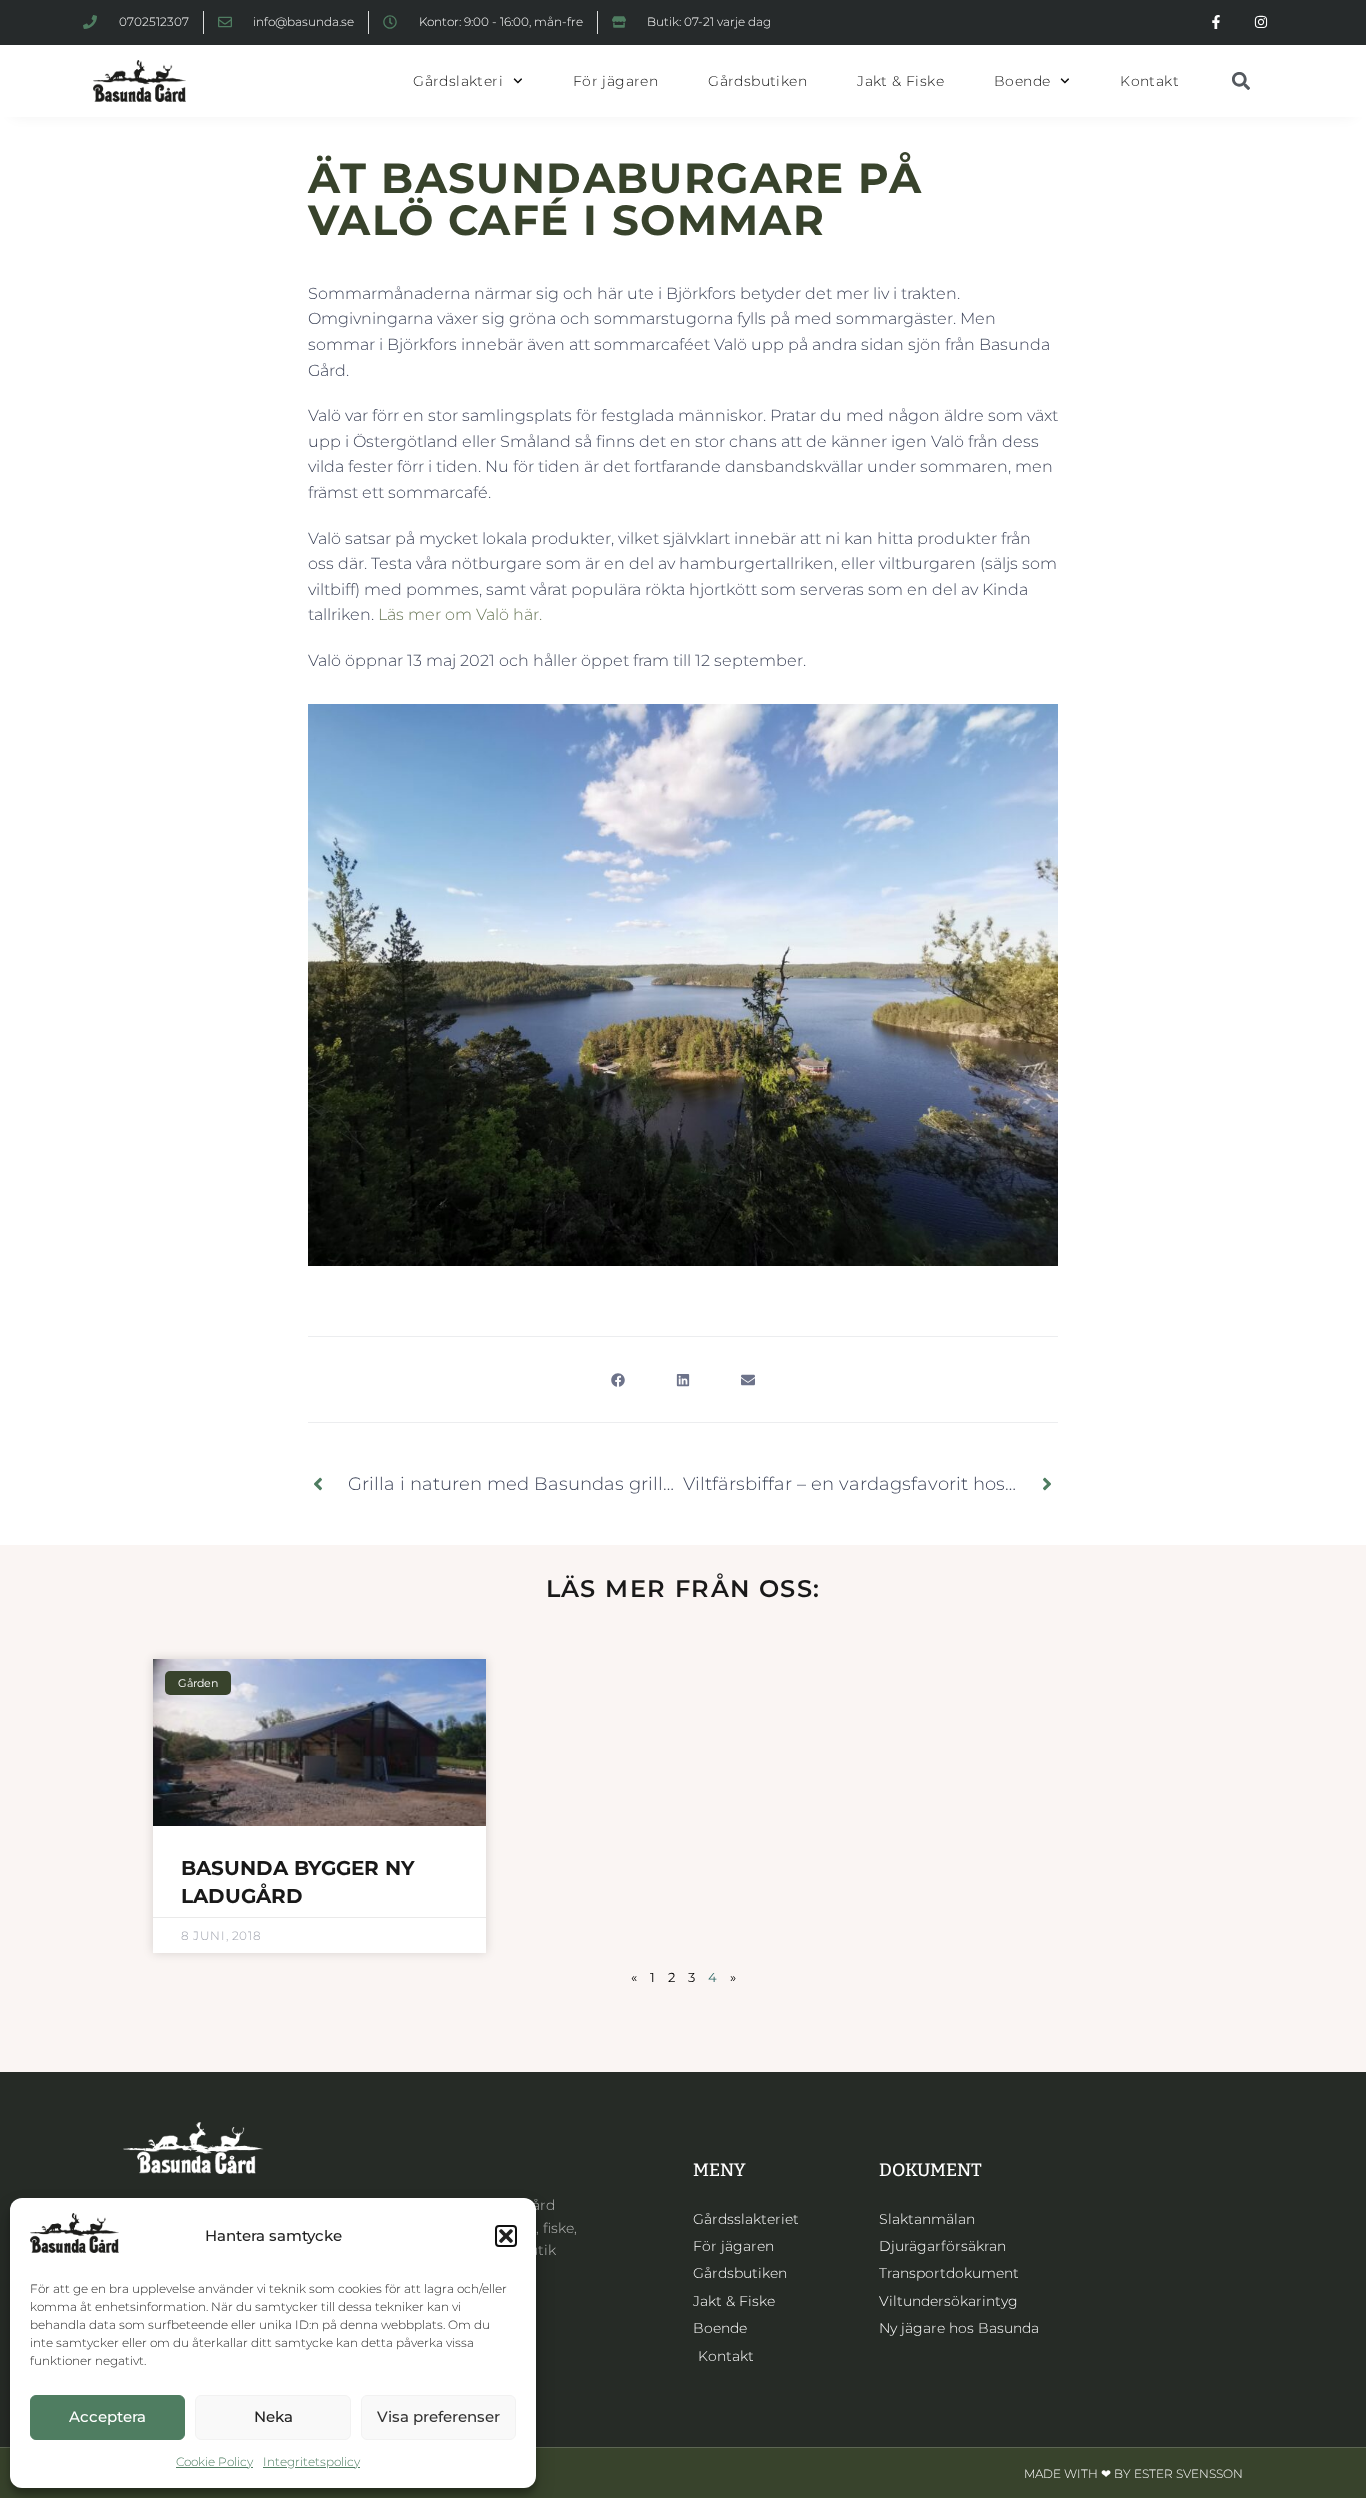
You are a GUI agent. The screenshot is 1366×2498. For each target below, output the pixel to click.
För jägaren (615, 81)
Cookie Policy (214, 2461)
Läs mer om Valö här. (460, 614)
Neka (273, 2416)
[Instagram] (1260, 22)
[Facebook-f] (1215, 22)
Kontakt (1149, 81)
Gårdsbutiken (757, 81)
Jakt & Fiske (900, 81)
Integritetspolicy (311, 2461)
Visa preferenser (438, 2416)
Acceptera (107, 2416)
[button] (506, 2236)
